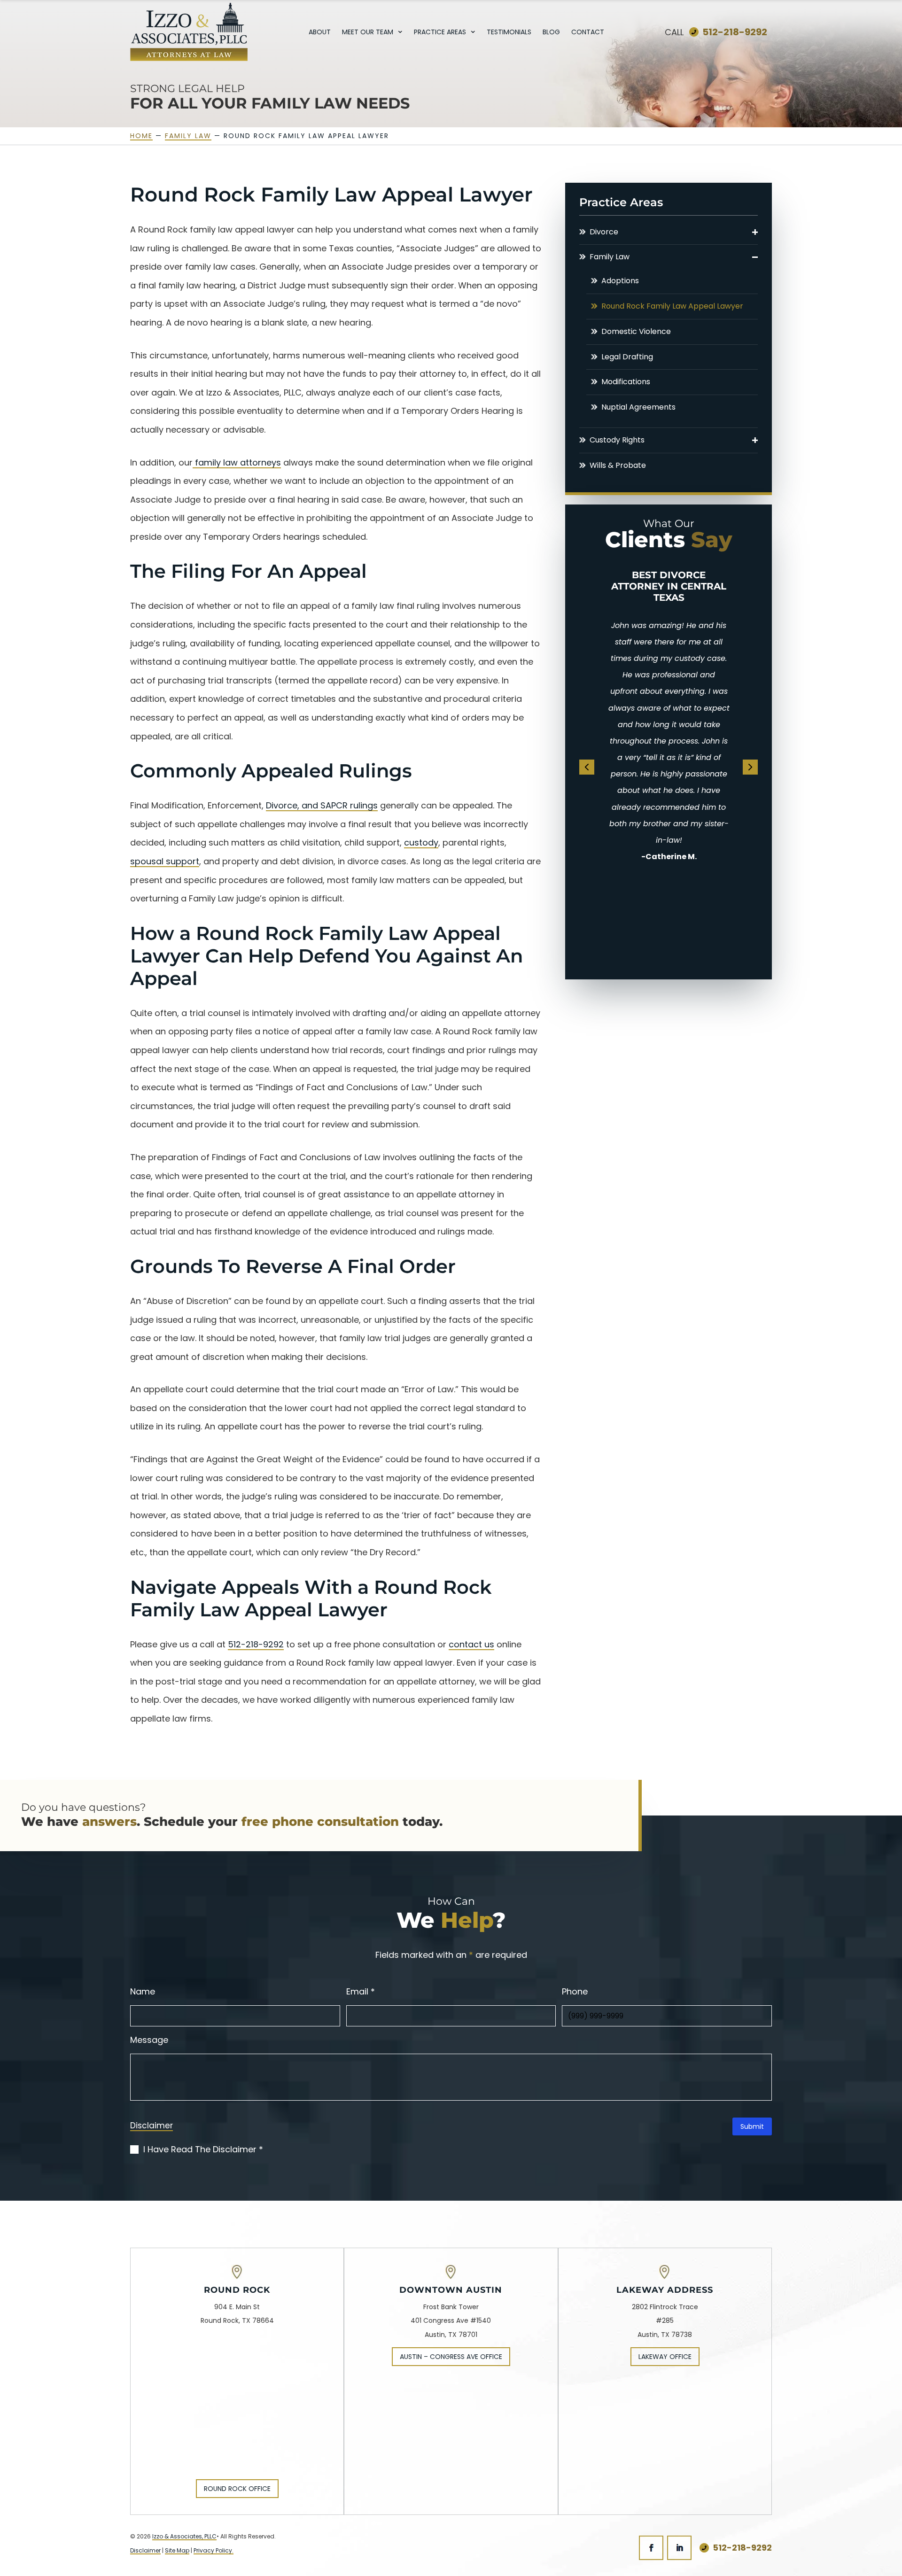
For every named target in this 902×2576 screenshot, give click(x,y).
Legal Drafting (627, 357)
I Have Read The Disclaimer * (203, 2149)
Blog (551, 33)
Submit (752, 2126)
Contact (588, 33)
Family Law (610, 257)
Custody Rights (617, 440)
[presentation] (587, 767)
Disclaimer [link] (145, 2550)
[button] (755, 232)
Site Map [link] (177, 2550)
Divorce (604, 232)
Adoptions (620, 281)
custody (421, 842)
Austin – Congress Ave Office (451, 2357)
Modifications (626, 382)
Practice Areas (440, 33)
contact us (471, 1644)
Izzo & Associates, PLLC (184, 2536)
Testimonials (509, 33)
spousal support (165, 861)
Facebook (651, 2548)
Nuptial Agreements (638, 407)
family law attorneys (237, 462)
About (320, 33)
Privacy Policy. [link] (214, 2550)
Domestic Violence (636, 332)
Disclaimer (152, 2126)
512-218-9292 (735, 32)
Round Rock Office (237, 2489)
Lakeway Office (665, 2357)
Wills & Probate (618, 466)
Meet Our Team (368, 33)
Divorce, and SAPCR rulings (322, 805)
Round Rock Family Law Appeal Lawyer (672, 306)
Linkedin (679, 2548)
